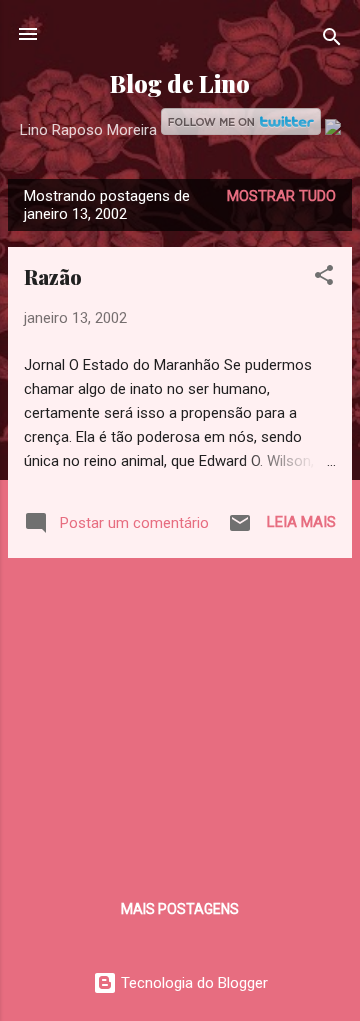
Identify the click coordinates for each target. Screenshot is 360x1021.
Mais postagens (180, 909)
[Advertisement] (180, 714)
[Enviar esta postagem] (240, 530)
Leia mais (301, 522)
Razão (53, 276)
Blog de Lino (180, 83)
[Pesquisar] (332, 40)
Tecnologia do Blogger (192, 983)
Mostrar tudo (281, 196)
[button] (324, 278)
